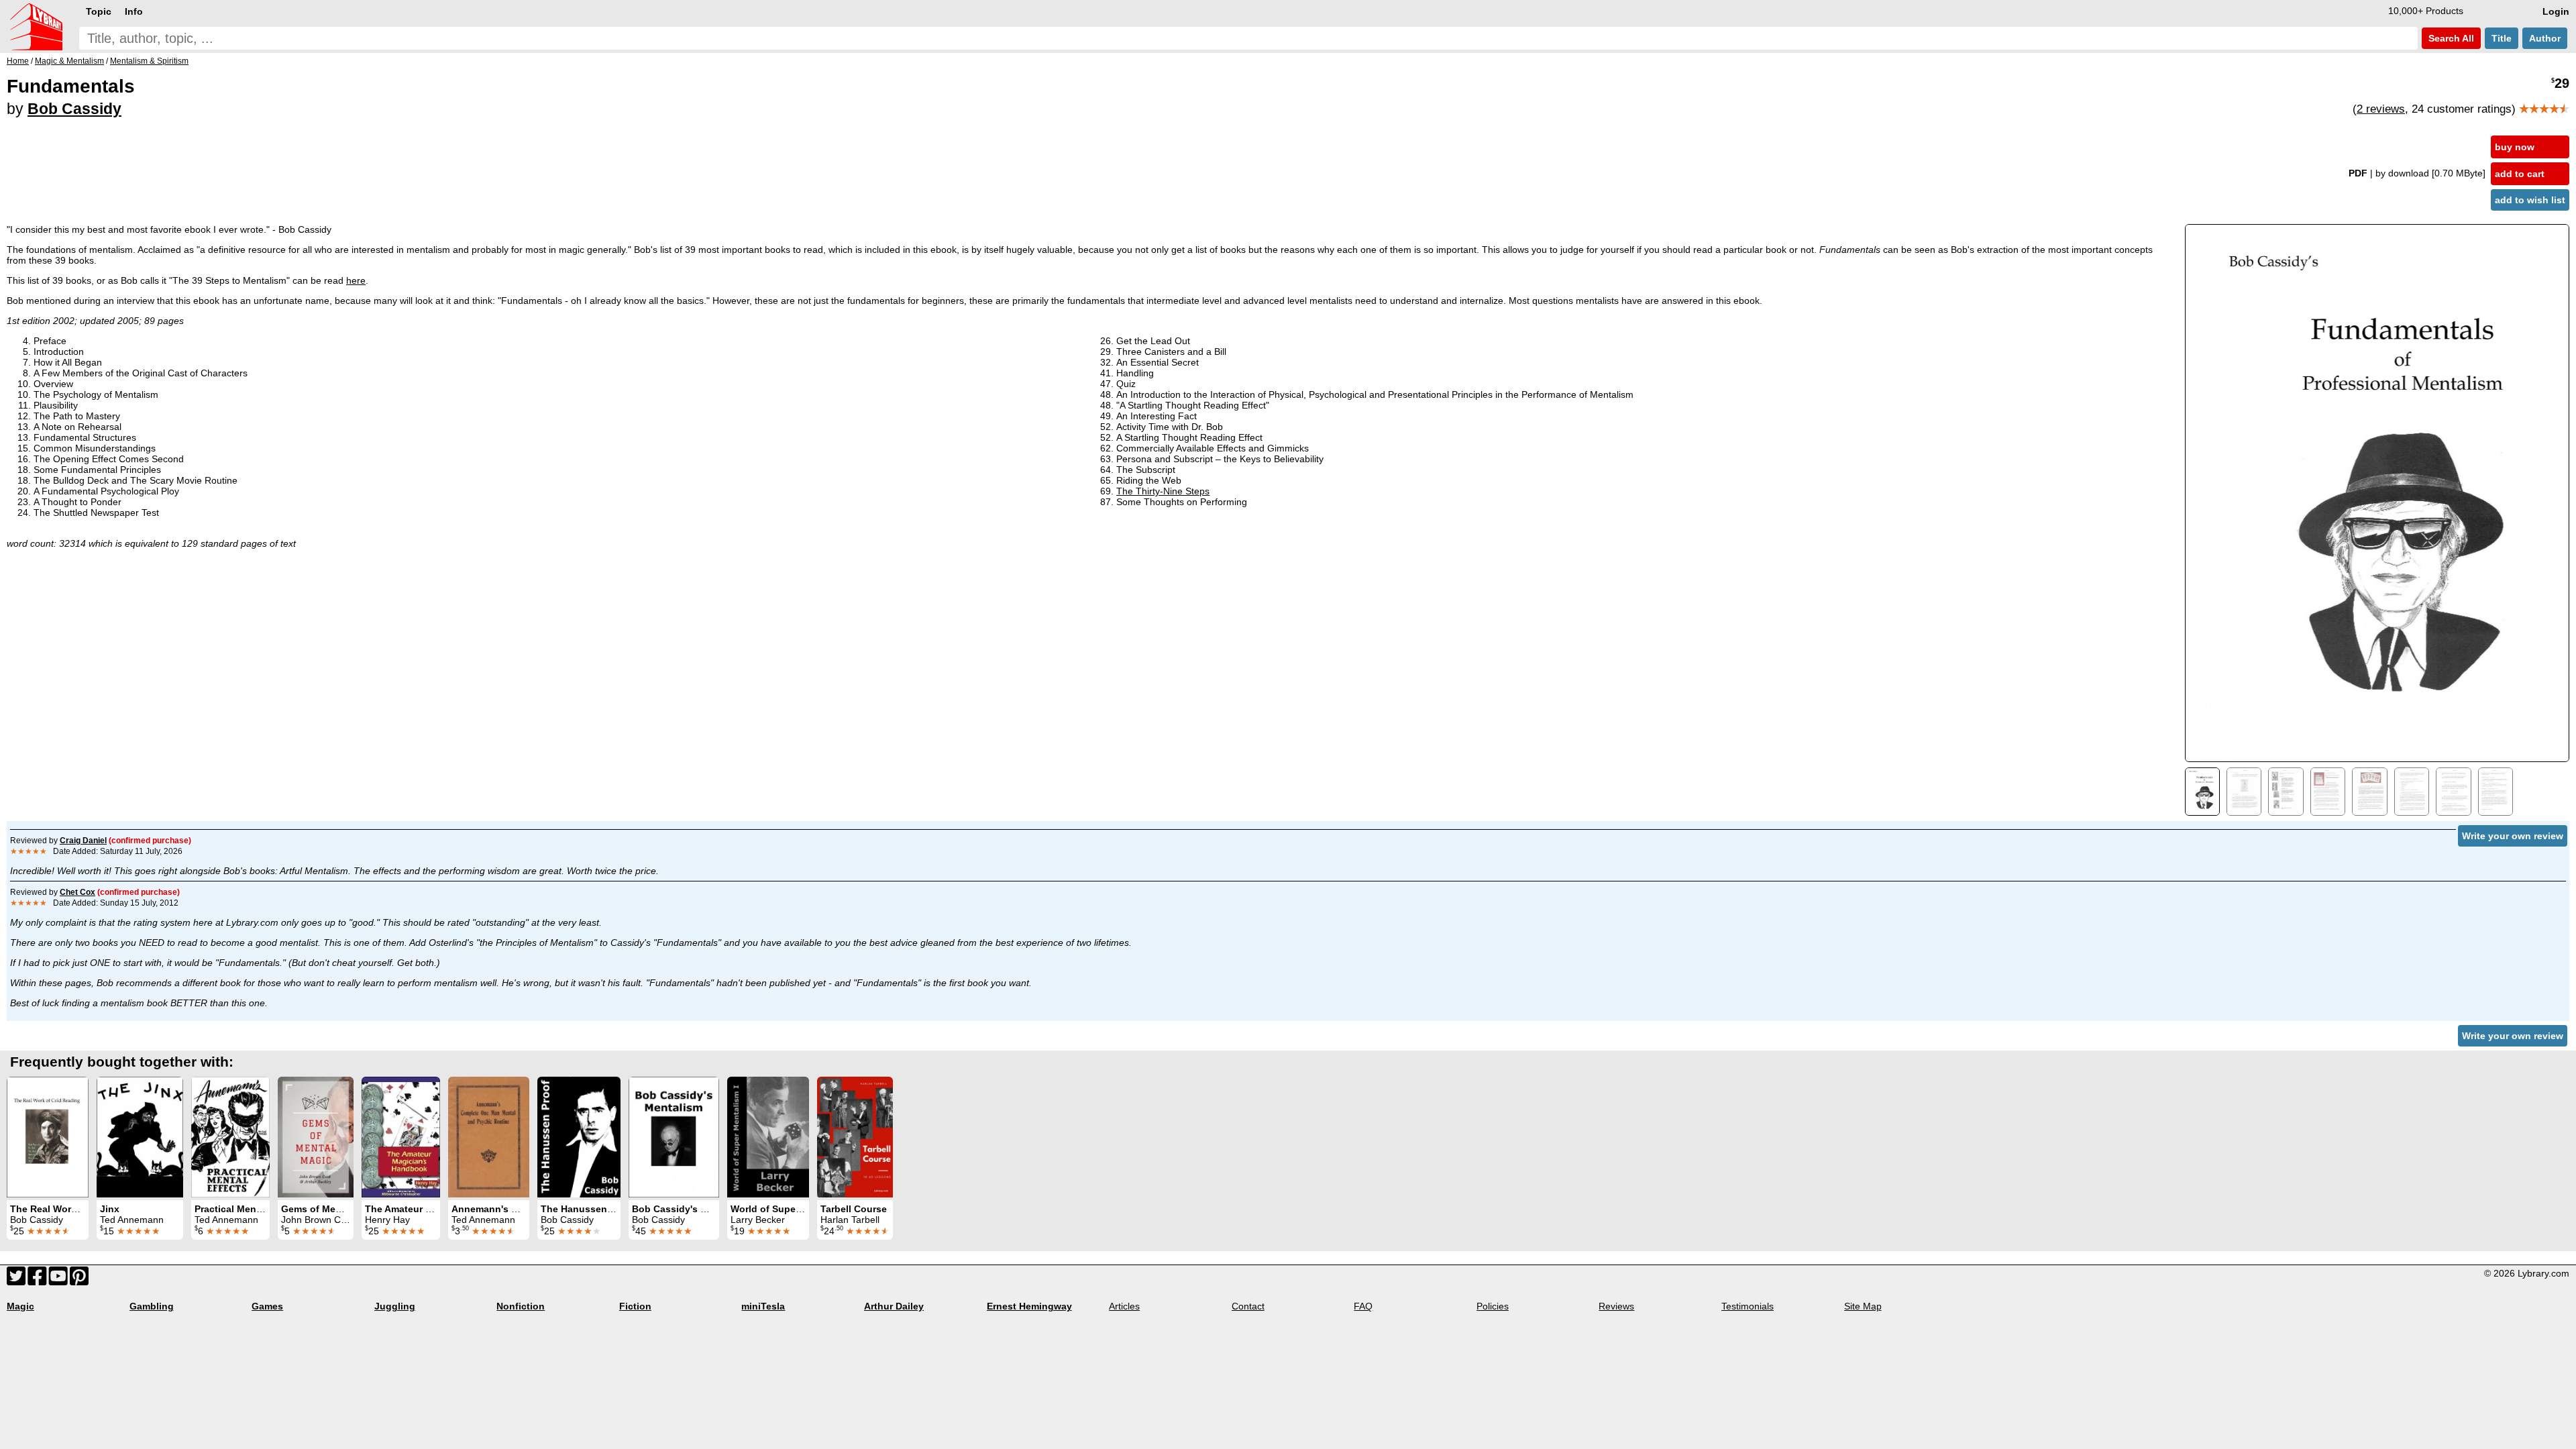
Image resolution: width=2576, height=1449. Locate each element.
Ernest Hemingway (1029, 1306)
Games (267, 1306)
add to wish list (2530, 200)
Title (2502, 38)
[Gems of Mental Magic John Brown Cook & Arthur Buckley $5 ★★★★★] (316, 1137)
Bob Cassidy (74, 109)
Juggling (395, 1306)
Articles (1124, 1306)
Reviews (1616, 1306)
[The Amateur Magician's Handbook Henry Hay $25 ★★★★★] (401, 1137)
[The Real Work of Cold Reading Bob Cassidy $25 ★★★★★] (48, 1137)
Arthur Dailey (894, 1306)
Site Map (1863, 1306)
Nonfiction (521, 1306)
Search (2450, 38)
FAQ (1363, 1306)
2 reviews (2381, 109)
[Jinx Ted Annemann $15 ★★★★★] (140, 1137)
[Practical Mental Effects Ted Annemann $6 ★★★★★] (230, 1137)
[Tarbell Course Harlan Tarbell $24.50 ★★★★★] (855, 1137)
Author (2545, 38)
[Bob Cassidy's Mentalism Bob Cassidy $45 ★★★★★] (674, 1137)
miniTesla (763, 1306)
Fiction (635, 1306)
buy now (2515, 147)
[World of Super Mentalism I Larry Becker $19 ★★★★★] (768, 1137)
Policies (1493, 1306)
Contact (1248, 1306)
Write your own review (2513, 836)
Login (2556, 11)
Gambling (152, 1306)
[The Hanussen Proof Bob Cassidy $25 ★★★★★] (579, 1137)
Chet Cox (77, 892)
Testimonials (1748, 1306)
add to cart (2520, 174)
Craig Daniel (83, 841)
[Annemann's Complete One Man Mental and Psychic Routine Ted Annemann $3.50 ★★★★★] (489, 1137)
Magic (20, 1306)
